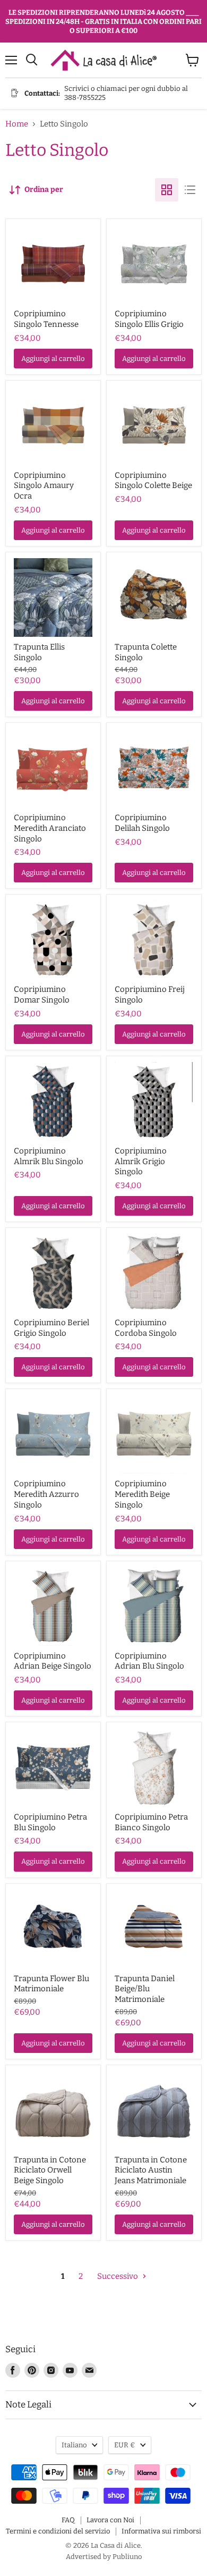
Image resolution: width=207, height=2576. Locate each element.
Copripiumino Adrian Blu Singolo (149, 1661)
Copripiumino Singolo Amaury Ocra (44, 486)
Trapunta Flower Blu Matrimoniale (51, 1984)
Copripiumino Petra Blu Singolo (50, 1822)
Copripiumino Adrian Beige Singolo (53, 1661)
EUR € (125, 2445)
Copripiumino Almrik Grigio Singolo (141, 1161)
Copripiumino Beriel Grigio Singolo (51, 1328)
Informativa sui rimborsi (161, 2531)
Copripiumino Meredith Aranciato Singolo (50, 828)
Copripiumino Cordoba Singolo (146, 1328)
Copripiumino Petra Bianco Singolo (151, 1822)
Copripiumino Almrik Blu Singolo (49, 1156)
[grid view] (167, 190)
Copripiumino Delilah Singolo (142, 823)
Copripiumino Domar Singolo (42, 995)
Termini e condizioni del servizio (58, 2531)
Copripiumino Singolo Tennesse (46, 319)
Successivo (118, 2276)
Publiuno (127, 2557)
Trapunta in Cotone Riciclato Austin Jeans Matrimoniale (151, 2170)
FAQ (68, 2520)
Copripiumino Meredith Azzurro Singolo (46, 1494)
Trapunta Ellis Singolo (39, 652)
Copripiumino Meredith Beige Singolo (142, 1494)
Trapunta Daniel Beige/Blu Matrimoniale (145, 1989)
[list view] (190, 190)
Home (17, 124)
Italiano (74, 2445)
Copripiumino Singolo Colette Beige (153, 481)
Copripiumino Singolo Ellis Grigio (149, 319)
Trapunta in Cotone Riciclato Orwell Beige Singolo (50, 2170)
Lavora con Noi (110, 2520)
